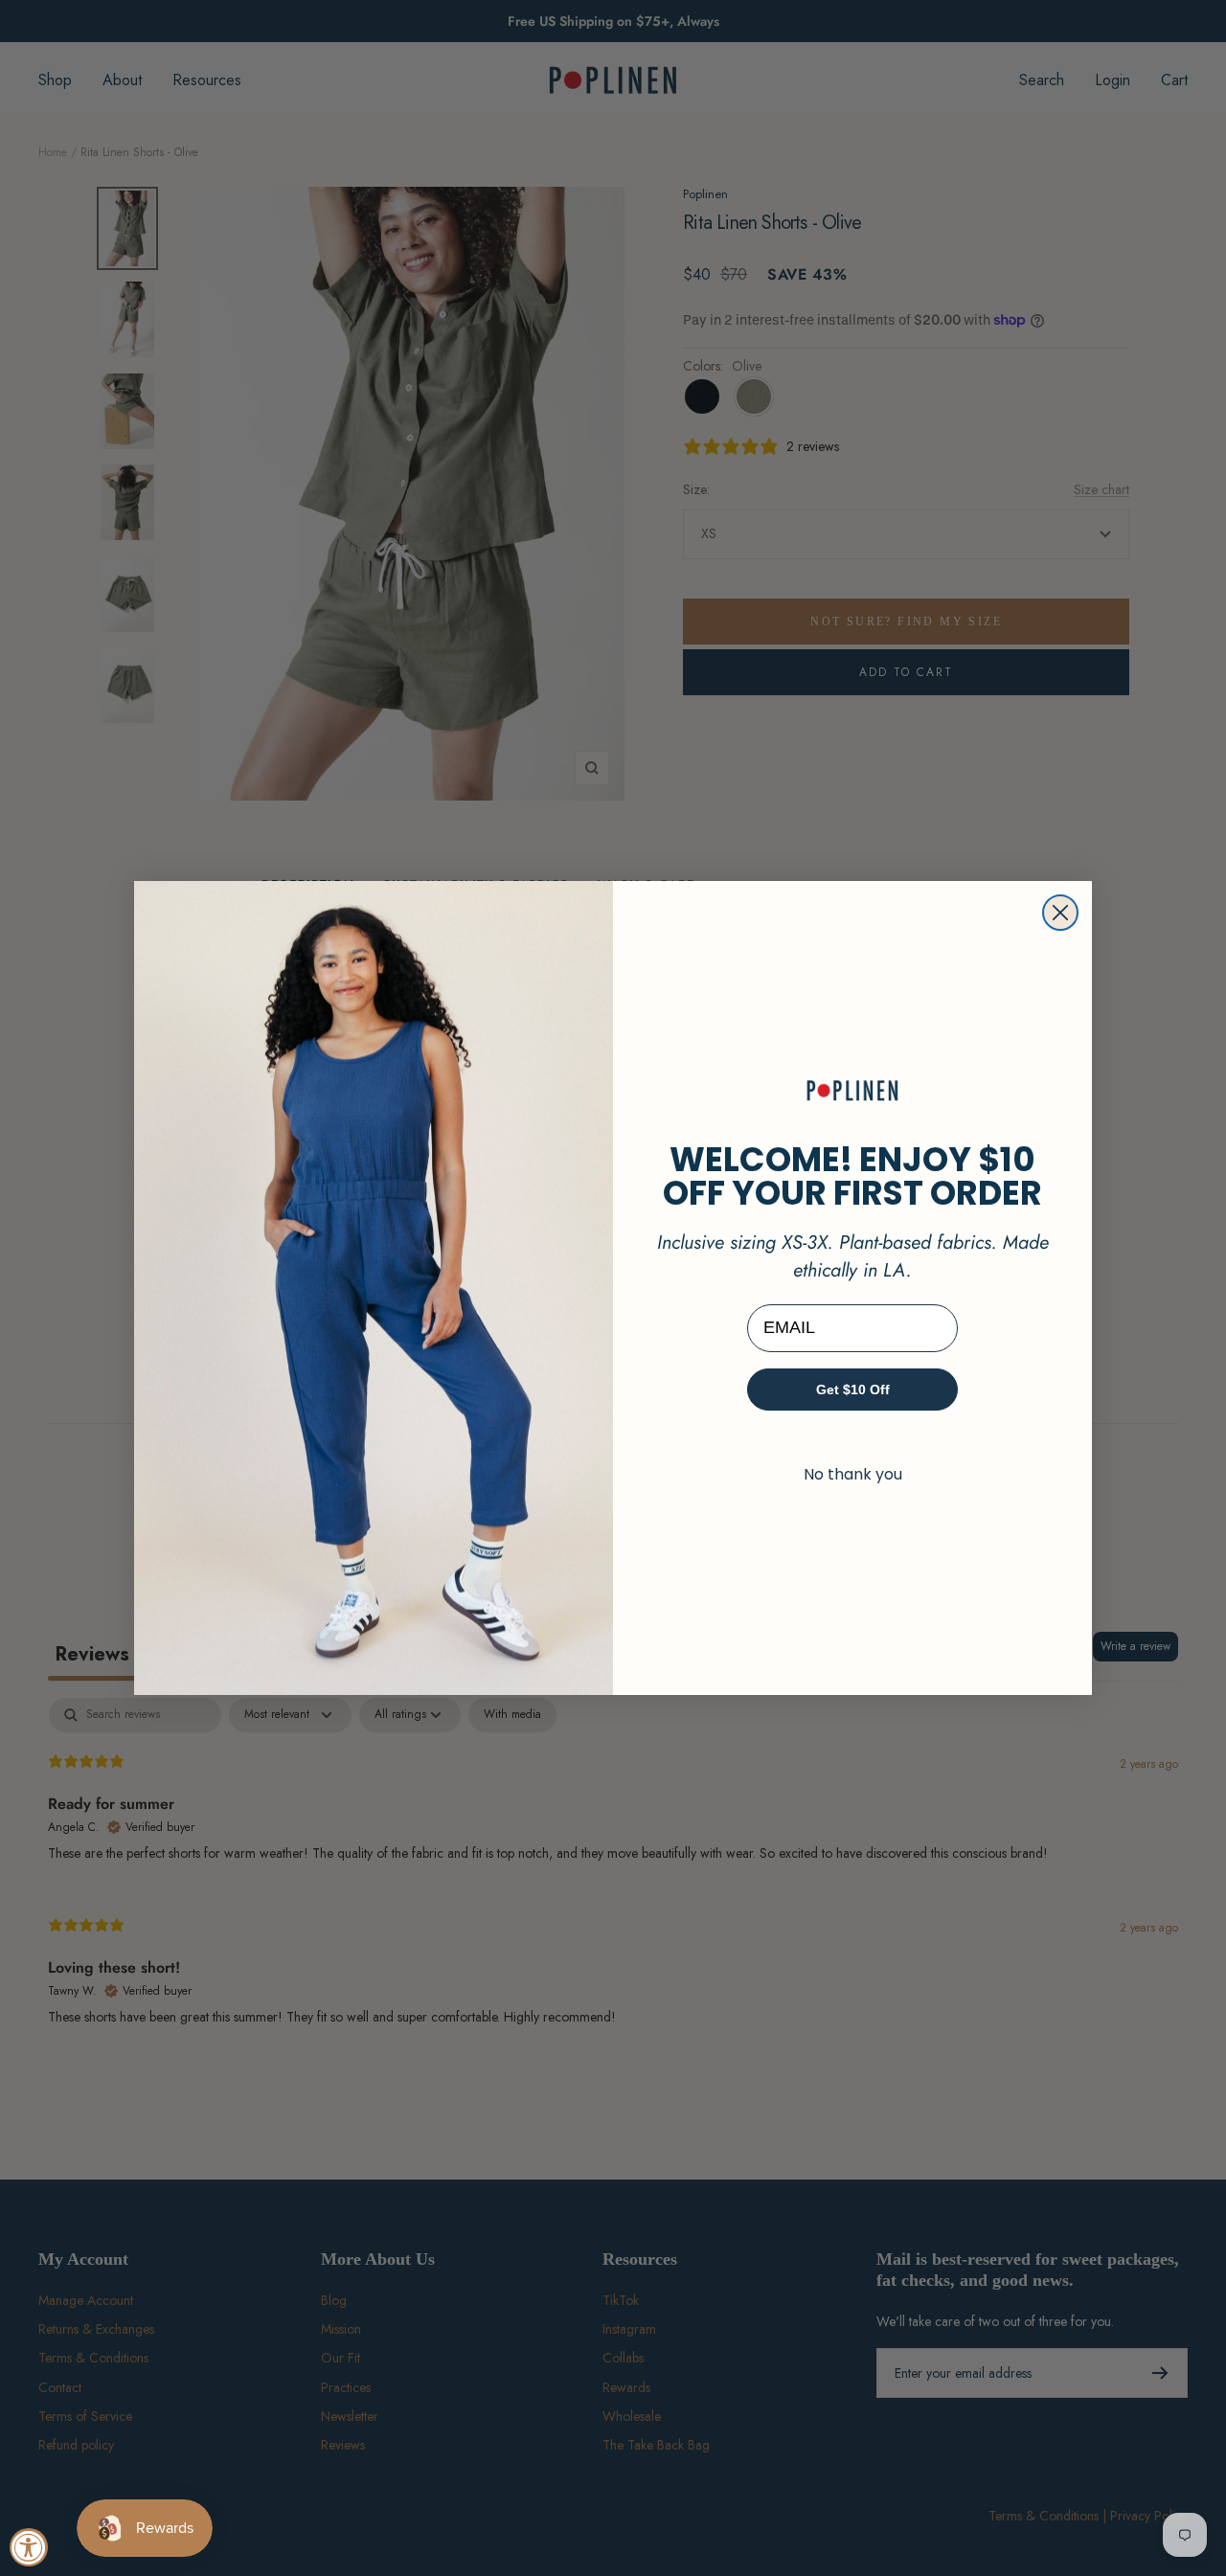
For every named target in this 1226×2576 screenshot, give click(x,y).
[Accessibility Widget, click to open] (29, 2547)
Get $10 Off (853, 1390)
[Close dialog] (1060, 913)
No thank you (853, 1474)
